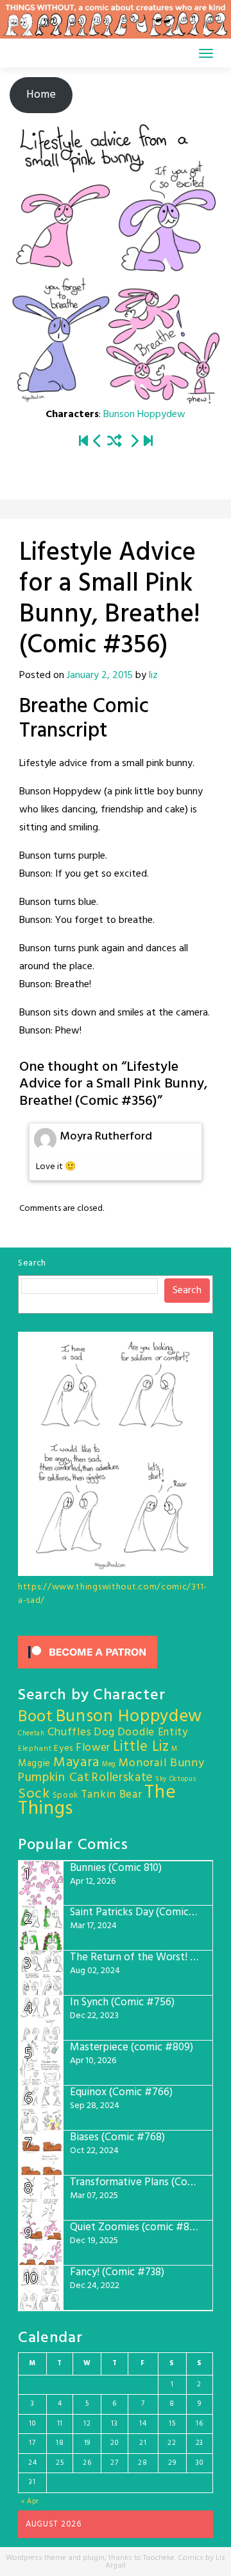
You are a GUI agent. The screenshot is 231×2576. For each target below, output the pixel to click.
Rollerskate (122, 1778)
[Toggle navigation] (206, 53)
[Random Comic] (115, 442)
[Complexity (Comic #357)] (134, 442)
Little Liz (141, 1747)
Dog (104, 1732)
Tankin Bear (112, 1795)
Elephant (35, 1749)
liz (153, 675)
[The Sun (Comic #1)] (83, 442)
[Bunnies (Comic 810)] (148, 442)
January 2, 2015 (100, 675)
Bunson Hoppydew (144, 415)
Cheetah (31, 1734)
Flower (93, 1748)
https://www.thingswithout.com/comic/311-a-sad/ (113, 1594)
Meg (109, 1765)
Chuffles (70, 1732)
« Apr (30, 2501)
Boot (36, 1717)
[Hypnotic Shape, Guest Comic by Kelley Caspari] (98, 442)
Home (41, 95)
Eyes (64, 1749)
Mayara (76, 1763)
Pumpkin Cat (54, 1778)
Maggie (34, 1764)
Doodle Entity (153, 1732)
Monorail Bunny (162, 1763)
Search (32, 1263)
